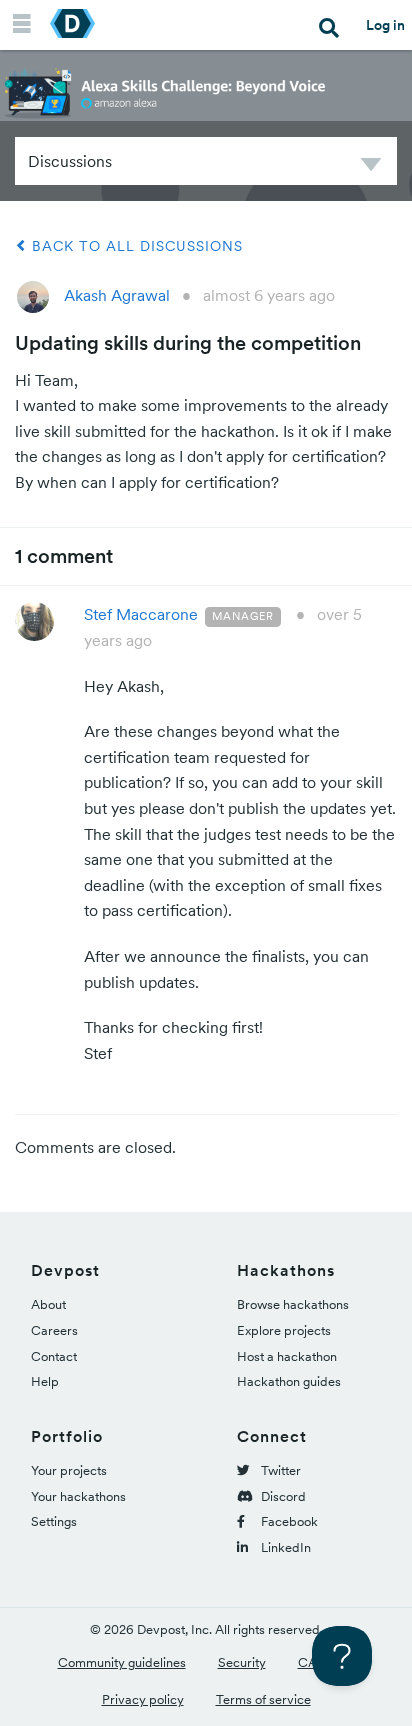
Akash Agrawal (117, 295)
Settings (54, 1521)
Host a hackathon (287, 1356)
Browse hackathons (293, 1304)
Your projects (69, 1470)
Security (242, 1662)
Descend (371, 167)
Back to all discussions (135, 246)
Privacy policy (143, 1699)
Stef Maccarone (141, 614)
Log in (385, 25)
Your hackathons (78, 1496)
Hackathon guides (289, 1381)
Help (45, 1381)
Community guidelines (122, 1662)
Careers (54, 1330)
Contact (54, 1356)
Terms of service (263, 1699)
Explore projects (284, 1330)
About (48, 1304)
